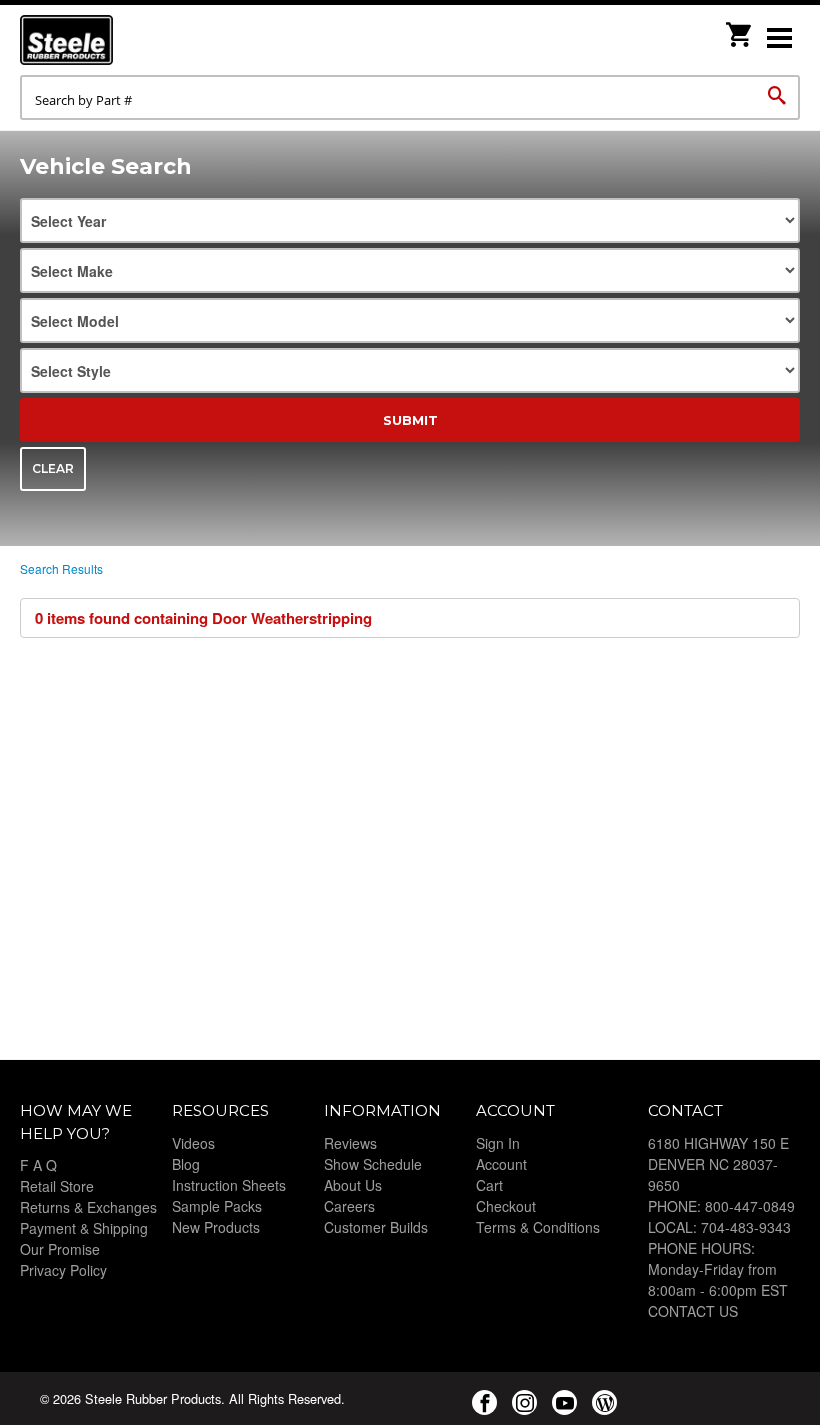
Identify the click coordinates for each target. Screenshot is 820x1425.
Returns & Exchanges (88, 1207)
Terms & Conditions (538, 1227)
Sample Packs (217, 1206)
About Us (353, 1185)
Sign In (498, 1143)
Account (501, 1164)
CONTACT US (693, 1311)
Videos (193, 1143)
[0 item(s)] (740, 28)
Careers (349, 1206)
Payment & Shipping (84, 1228)
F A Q (38, 1165)
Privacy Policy (63, 1270)
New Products (216, 1227)
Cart (489, 1185)
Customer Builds (376, 1227)
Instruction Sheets (229, 1185)
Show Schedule (373, 1164)
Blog (186, 1164)
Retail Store (57, 1186)
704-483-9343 (746, 1227)
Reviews (350, 1143)
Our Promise (60, 1249)
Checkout (506, 1206)
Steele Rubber (120, 40)
